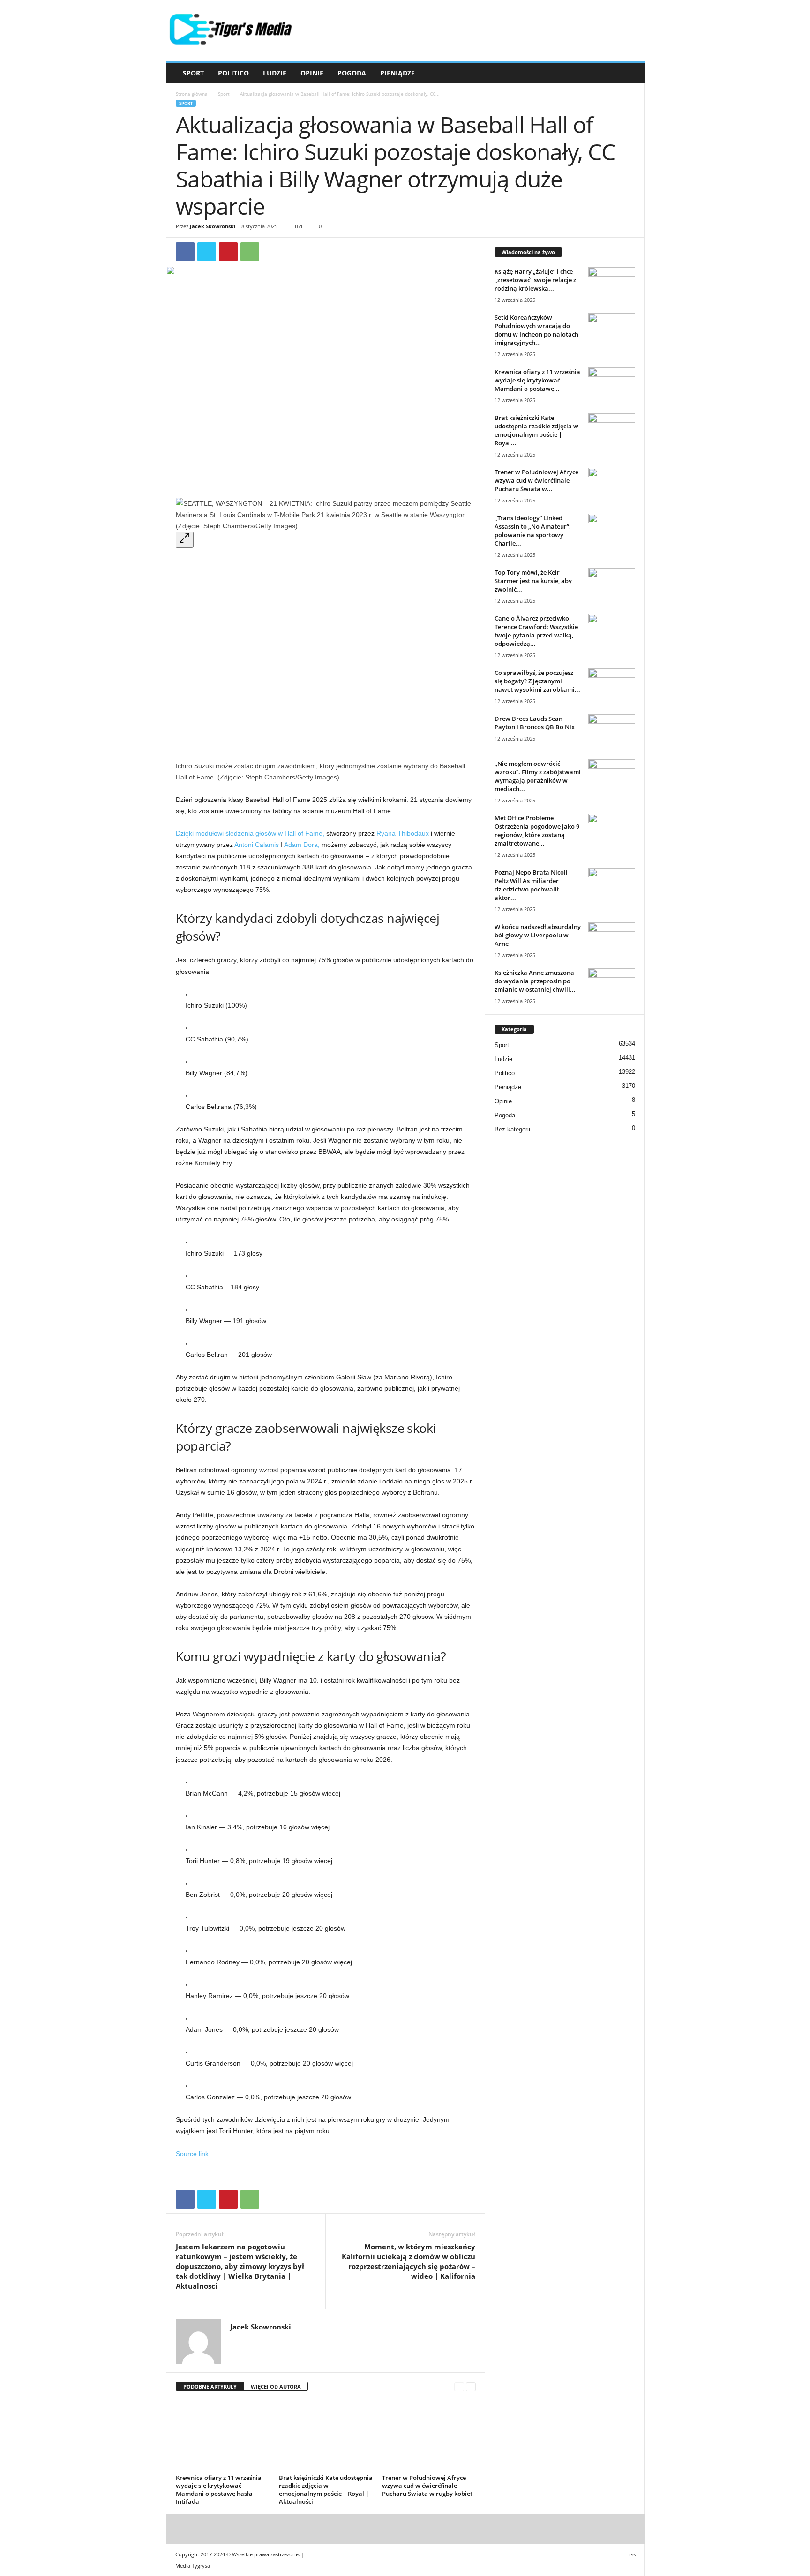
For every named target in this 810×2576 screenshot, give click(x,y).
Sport (193, 73)
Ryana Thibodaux (403, 833)
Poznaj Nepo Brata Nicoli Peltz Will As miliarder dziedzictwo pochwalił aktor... (531, 885)
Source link (192, 2154)
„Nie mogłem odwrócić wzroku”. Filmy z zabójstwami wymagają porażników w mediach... (538, 776)
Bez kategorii (512, 1129)
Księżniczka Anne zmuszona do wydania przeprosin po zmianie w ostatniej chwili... (535, 981)
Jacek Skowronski (213, 226)
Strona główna (192, 94)
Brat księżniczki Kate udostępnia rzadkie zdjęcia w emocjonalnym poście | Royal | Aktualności (326, 2490)
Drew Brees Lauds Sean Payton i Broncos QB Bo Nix (535, 723)
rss (632, 2554)
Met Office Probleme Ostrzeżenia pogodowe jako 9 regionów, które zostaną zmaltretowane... (537, 831)
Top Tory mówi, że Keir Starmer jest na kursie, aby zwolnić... (533, 581)
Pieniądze (397, 73)
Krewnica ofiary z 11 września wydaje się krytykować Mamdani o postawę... (537, 380)
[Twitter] (207, 252)
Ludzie (275, 73)
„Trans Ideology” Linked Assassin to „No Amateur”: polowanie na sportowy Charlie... (533, 531)
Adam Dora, (302, 845)
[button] (630, 73)
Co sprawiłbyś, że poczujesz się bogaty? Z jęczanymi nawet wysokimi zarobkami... (537, 681)
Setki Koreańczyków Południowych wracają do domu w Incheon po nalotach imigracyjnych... (536, 330)
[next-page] (471, 2387)
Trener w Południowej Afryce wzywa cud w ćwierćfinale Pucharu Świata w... (536, 480)
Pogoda (352, 73)
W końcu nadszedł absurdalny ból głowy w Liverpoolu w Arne (538, 935)
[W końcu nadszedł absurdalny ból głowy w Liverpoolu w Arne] (612, 940)
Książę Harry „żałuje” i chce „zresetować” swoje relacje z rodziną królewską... (535, 280)
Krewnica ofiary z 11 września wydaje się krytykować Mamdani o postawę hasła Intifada (219, 2490)
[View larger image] (185, 540)
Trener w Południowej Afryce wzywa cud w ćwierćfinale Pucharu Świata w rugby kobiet (427, 2486)
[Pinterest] (228, 252)
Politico (233, 73)
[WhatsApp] (250, 252)
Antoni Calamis (257, 845)
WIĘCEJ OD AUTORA (276, 2386)
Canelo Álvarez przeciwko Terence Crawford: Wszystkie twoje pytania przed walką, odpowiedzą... (536, 631)
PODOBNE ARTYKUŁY (210, 2386)
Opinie (312, 73)
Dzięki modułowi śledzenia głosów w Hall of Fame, (250, 833)
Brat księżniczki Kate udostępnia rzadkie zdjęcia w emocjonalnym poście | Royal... (536, 430)
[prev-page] (459, 2387)
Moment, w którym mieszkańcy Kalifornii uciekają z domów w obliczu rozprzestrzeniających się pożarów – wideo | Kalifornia (409, 2261)
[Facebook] (185, 252)
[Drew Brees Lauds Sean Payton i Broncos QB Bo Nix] (612, 732)
